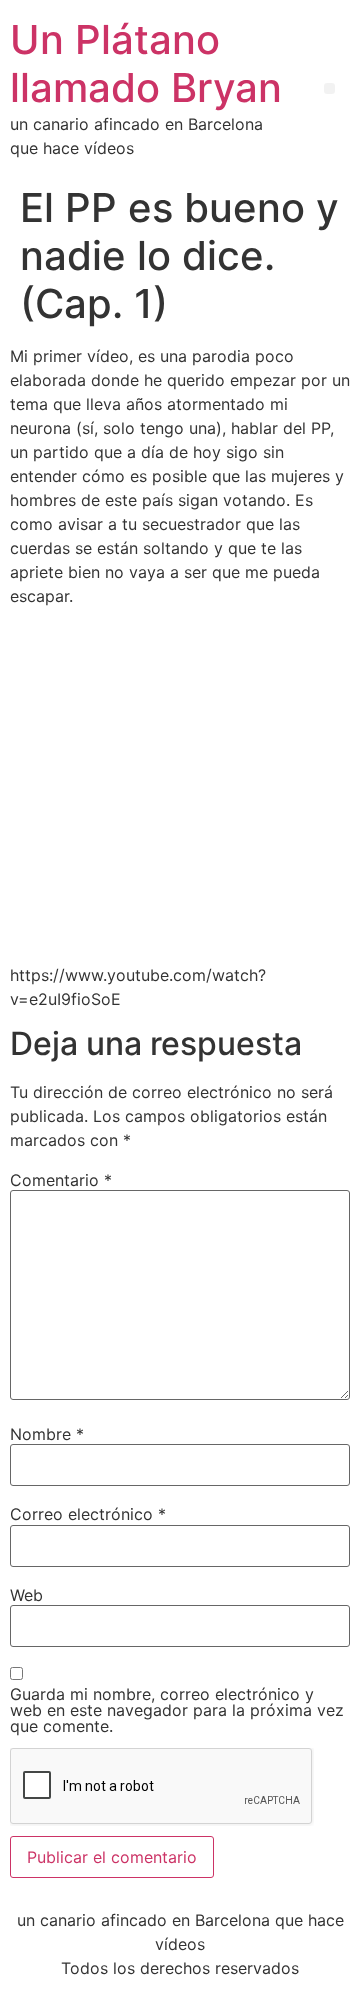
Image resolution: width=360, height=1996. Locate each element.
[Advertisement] (180, 785)
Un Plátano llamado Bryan (146, 63)
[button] (329, 88)
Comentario (61, 1180)
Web (26, 1595)
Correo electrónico (88, 1514)
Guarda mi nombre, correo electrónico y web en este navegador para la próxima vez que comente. (177, 1710)
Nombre (47, 1434)
